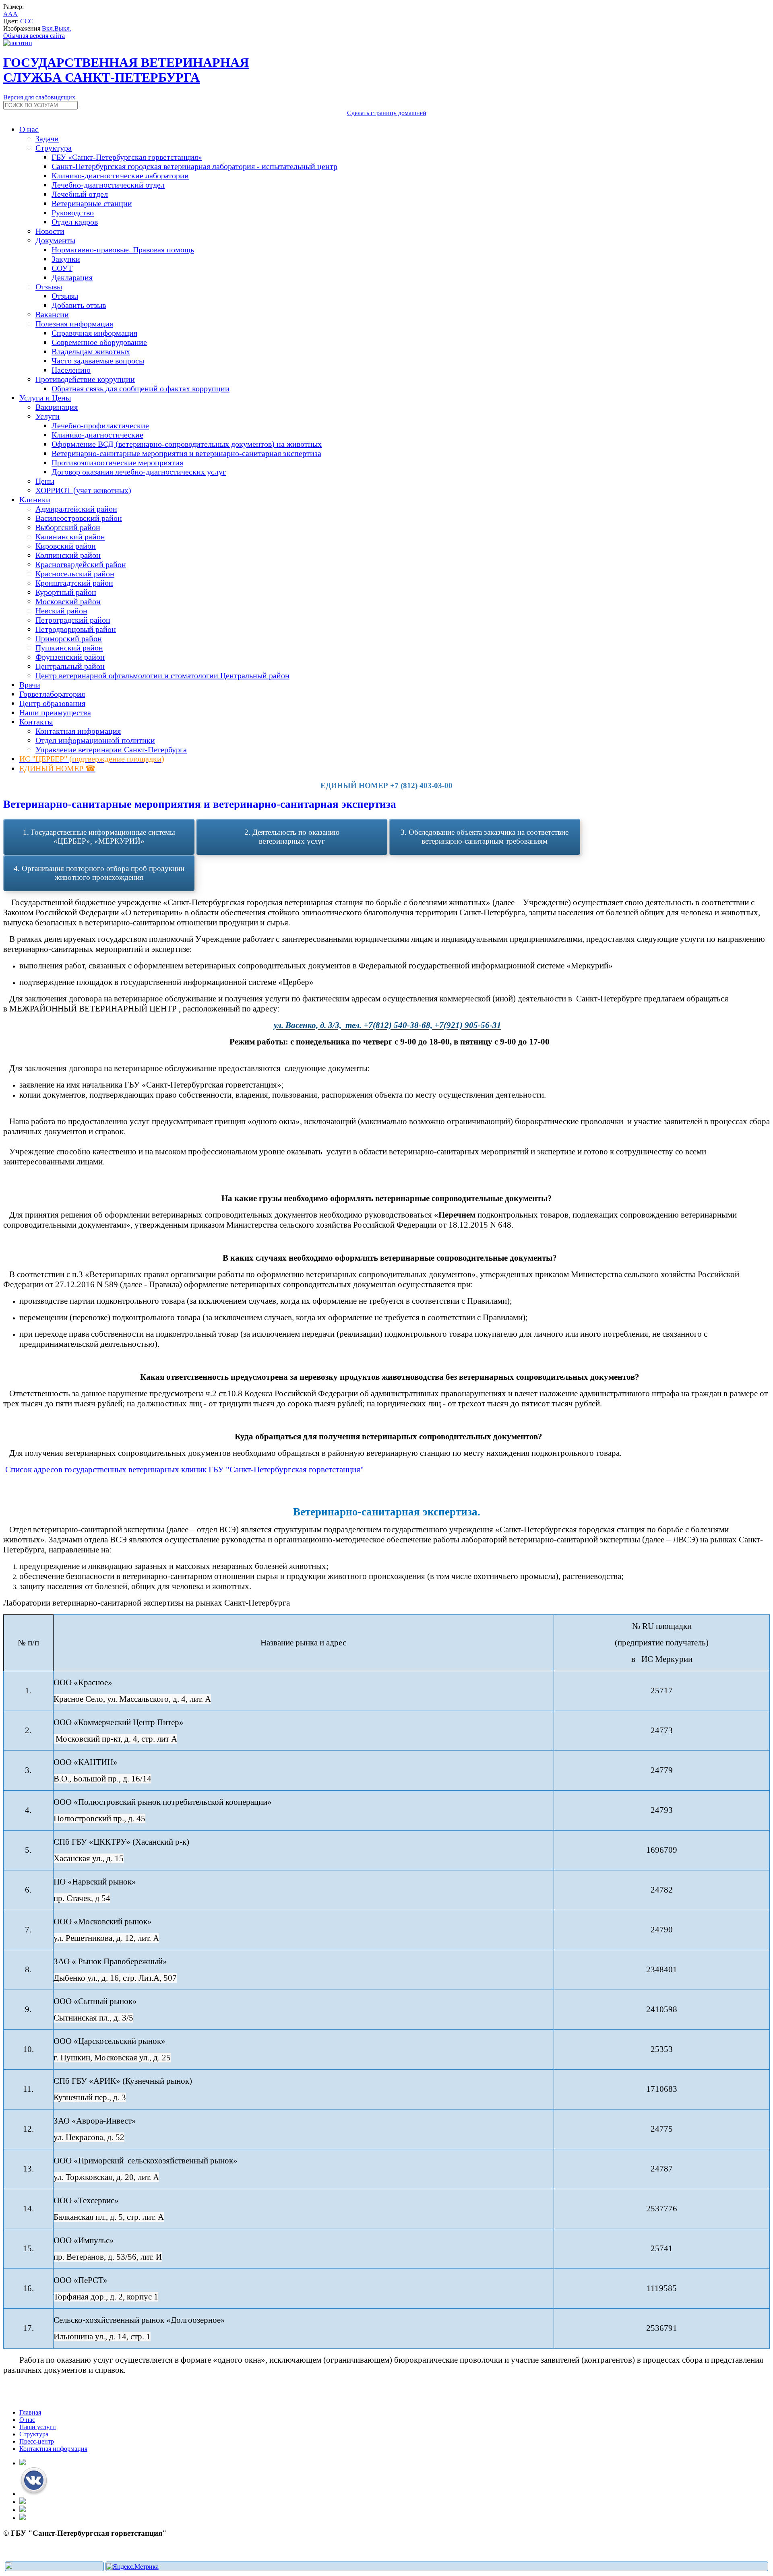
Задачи (47, 138)
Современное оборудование (99, 342)
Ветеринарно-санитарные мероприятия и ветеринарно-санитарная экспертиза (186, 453)
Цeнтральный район (70, 666)
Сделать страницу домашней (387, 113)
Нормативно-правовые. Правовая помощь (123, 250)
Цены (45, 481)
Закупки (66, 259)
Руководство (73, 213)
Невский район (61, 611)
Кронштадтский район (74, 583)
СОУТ (62, 268)
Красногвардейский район (81, 564)
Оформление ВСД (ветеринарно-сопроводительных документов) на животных (187, 444)
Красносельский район (75, 574)
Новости (50, 231)
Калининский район (70, 537)
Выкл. (63, 28)
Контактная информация (78, 731)
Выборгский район (68, 527)
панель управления (30, 2556)
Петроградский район (73, 620)
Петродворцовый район (76, 629)
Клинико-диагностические (97, 435)
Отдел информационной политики (95, 740)
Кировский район (66, 546)
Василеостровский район (79, 518)
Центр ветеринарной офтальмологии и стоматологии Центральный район (162, 675)
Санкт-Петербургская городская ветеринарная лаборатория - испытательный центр (194, 166)
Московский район (68, 601)
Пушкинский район (69, 648)
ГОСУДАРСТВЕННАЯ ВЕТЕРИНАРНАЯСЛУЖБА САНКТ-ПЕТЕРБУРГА (126, 70)
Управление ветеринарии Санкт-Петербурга (111, 749)
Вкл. (48, 28)
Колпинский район (68, 555)
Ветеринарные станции (92, 203)
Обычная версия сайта (34, 36)
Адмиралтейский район (76, 509)
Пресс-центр (37, 2441)
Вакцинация (57, 407)
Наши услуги (38, 2427)
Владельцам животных (91, 351)
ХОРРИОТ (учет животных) (83, 490)
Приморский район (69, 638)
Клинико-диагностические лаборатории (120, 175)
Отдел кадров (75, 222)
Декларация (72, 277)
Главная (30, 2412)
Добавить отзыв (79, 305)
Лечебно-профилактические (100, 425)
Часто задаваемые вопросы (98, 361)
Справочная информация (94, 333)
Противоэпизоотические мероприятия (117, 462)
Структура (34, 2434)
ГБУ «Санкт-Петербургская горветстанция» (127, 157)
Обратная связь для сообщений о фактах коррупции (141, 388)
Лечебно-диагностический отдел (108, 185)
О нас (27, 2420)
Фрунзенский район (70, 657)
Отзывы (65, 296)
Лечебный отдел (80, 194)
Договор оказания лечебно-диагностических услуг (139, 472)
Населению (71, 370)
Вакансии (52, 314)
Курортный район (66, 592)
